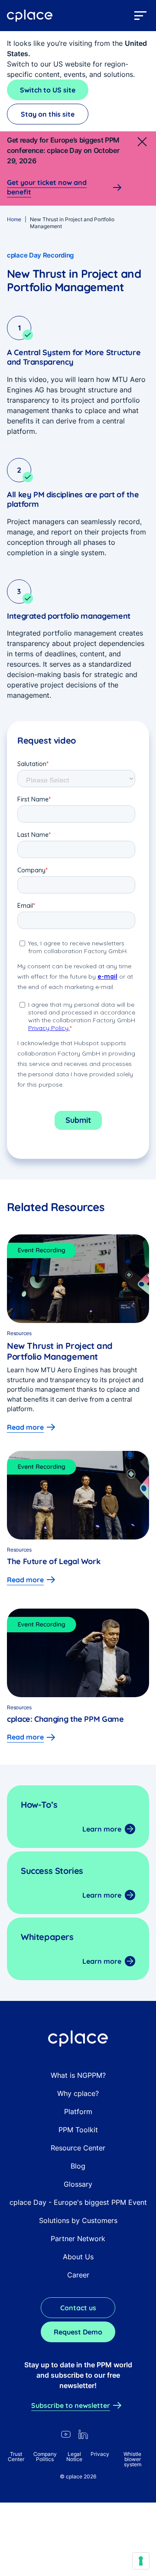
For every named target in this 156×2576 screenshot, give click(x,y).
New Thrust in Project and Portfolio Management (60, 1351)
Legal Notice (74, 2457)
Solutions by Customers (78, 2220)
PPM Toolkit (78, 2130)
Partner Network (78, 2239)
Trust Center (16, 2457)
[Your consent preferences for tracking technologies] (141, 2561)
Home (14, 219)
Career (78, 2275)
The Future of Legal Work (55, 1561)
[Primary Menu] (140, 16)
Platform (78, 2112)
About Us (78, 2257)
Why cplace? (78, 2093)
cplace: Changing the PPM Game (67, 1719)
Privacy (100, 2454)
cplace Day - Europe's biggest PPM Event (78, 2202)
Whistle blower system (132, 2459)
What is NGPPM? (78, 2075)
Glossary (78, 2184)
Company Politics (45, 2457)
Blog (78, 2166)
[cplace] (30, 16)
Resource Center (78, 2148)
